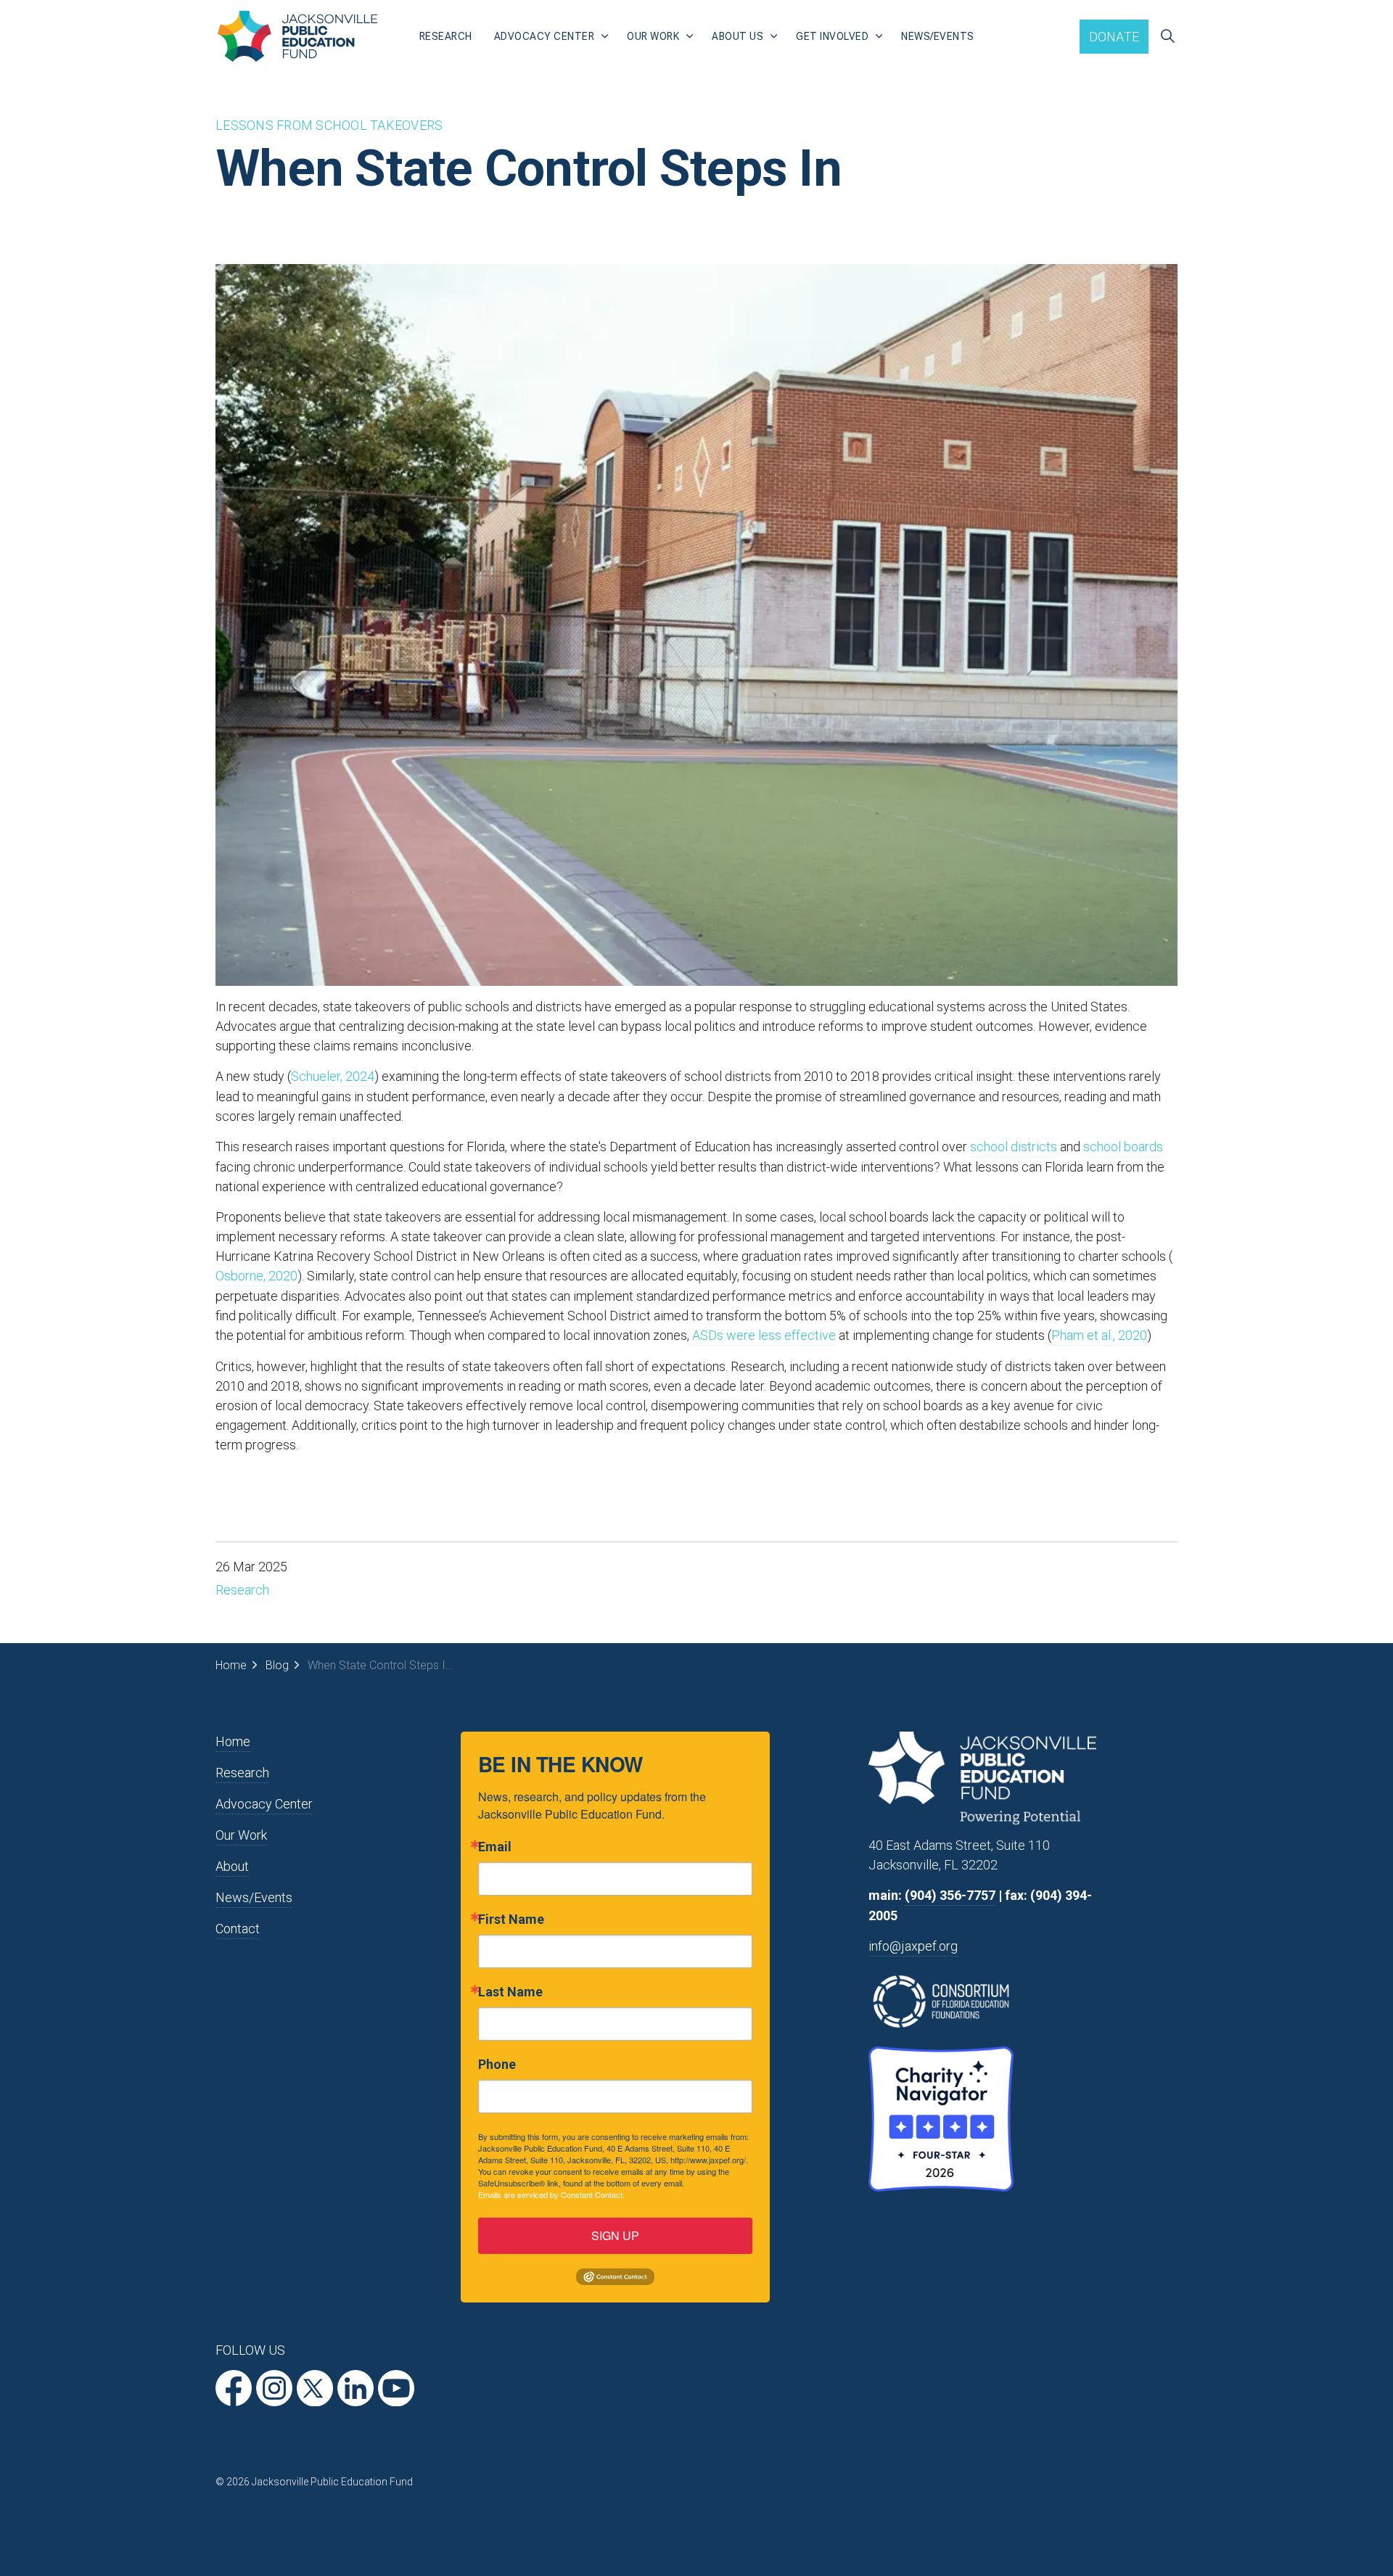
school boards (1123, 1147)
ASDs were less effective (764, 1335)
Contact (238, 1929)
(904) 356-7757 (950, 1895)
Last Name (510, 1992)
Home (233, 1741)
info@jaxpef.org (913, 1946)
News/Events (938, 36)
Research (446, 36)
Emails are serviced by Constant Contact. (551, 2194)
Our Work (653, 36)
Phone (497, 2065)
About (232, 1866)
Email (495, 1847)
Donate (1114, 37)
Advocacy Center (545, 36)
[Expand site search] (1167, 36)
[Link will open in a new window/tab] (234, 2388)
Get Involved (832, 36)
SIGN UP (615, 2235)
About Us (737, 36)
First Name (511, 1919)
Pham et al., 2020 (1099, 1335)
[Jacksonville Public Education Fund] (297, 36)
